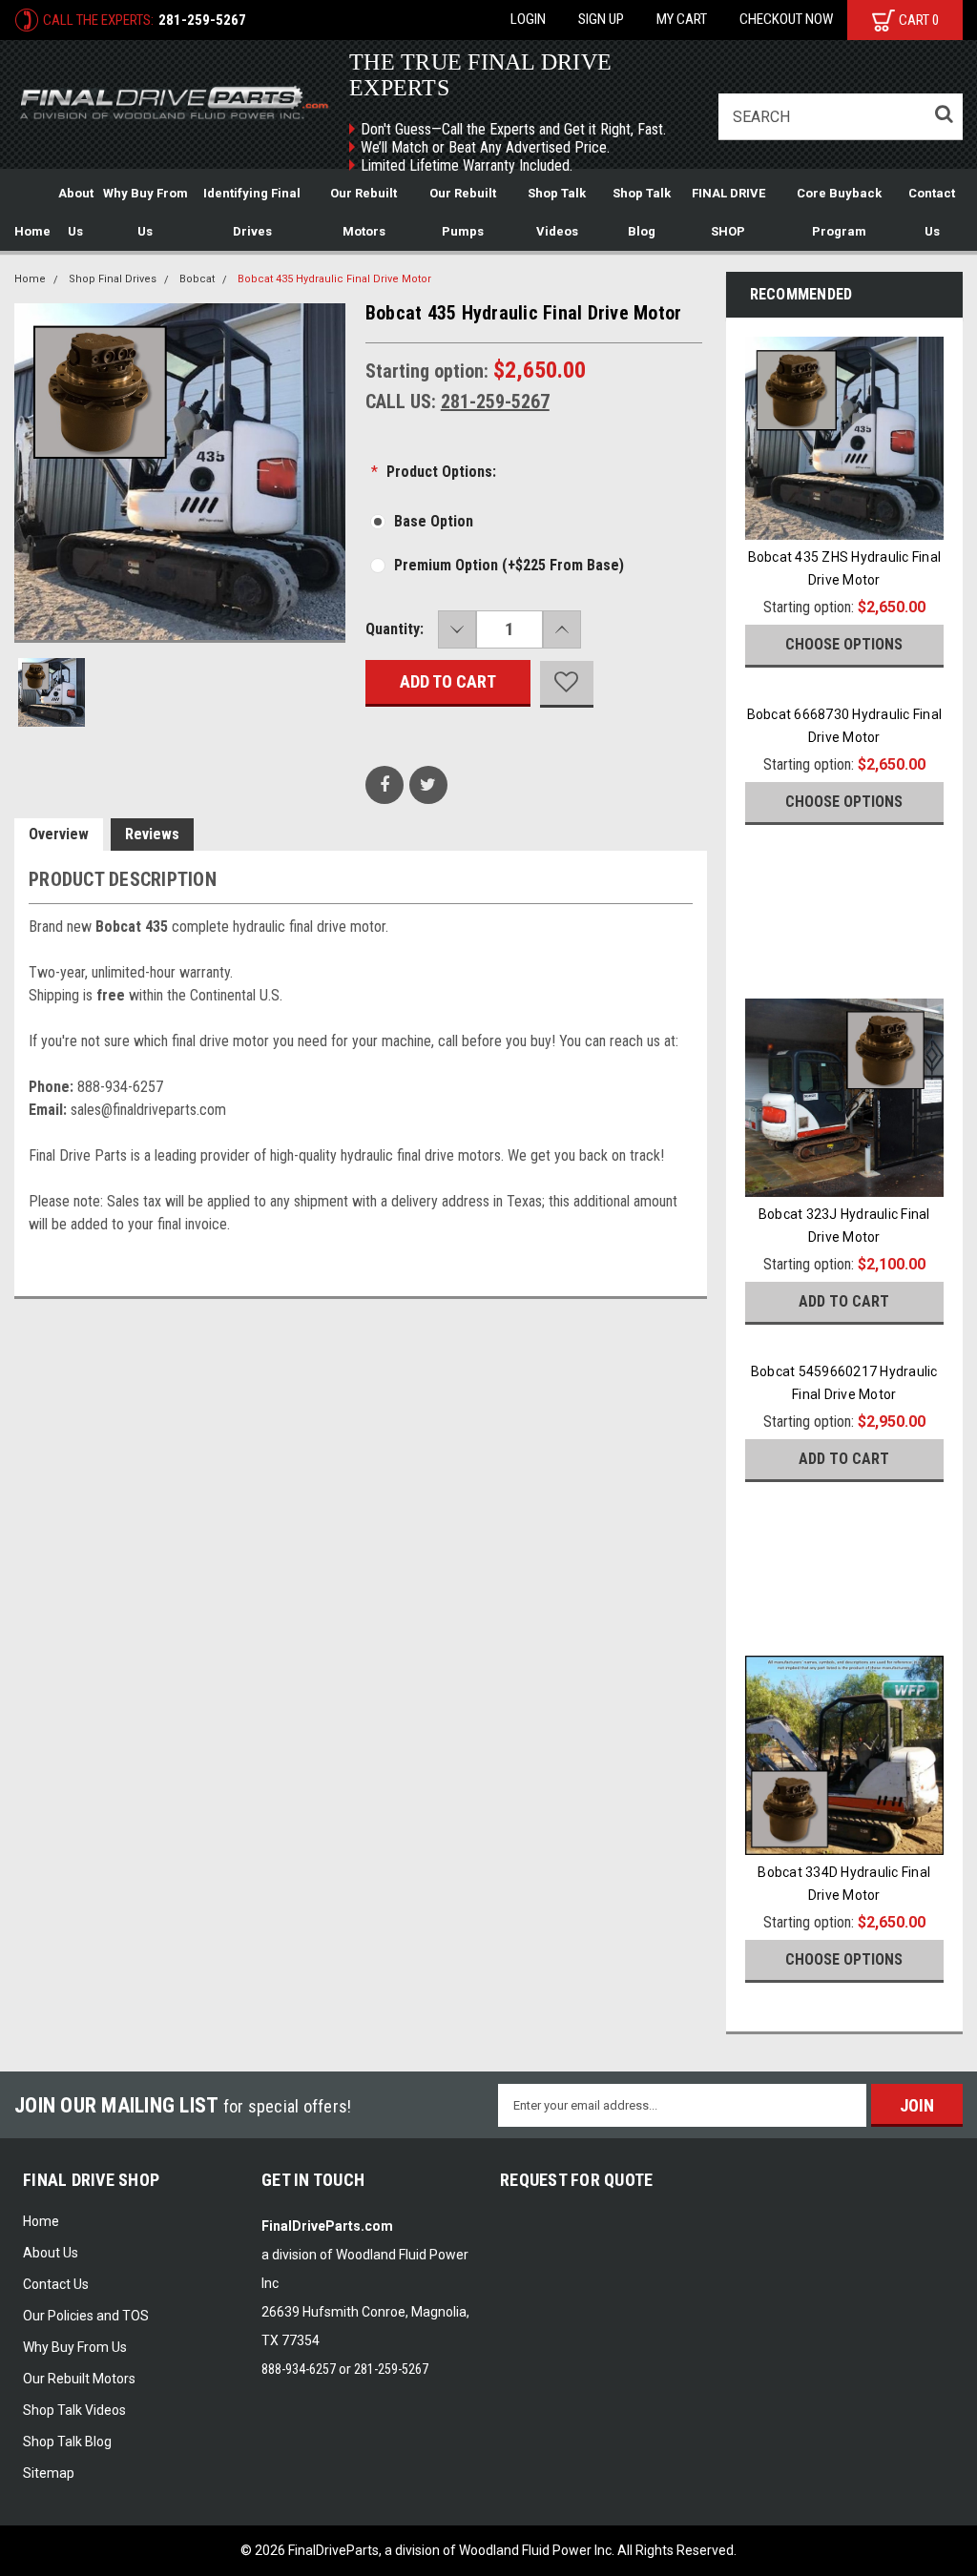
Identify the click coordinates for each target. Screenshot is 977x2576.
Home (32, 231)
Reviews (152, 834)
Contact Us (932, 212)
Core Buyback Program (839, 212)
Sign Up (601, 19)
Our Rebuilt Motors (364, 212)
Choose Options (844, 644)
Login (528, 19)
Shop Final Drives (113, 279)
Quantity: (395, 629)
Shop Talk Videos (557, 212)
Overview (59, 834)
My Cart (682, 19)
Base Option (434, 521)
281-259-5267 (202, 20)
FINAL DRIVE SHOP (728, 212)
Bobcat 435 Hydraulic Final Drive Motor (334, 279)
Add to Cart (844, 1301)
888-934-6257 (299, 2369)
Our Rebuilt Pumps (463, 212)
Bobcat (197, 279)
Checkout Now (786, 19)
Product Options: (434, 472)
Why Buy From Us (146, 212)
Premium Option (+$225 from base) (509, 565)
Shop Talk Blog (642, 212)
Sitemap (49, 2473)
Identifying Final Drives (252, 212)
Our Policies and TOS (86, 2316)
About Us (76, 212)
